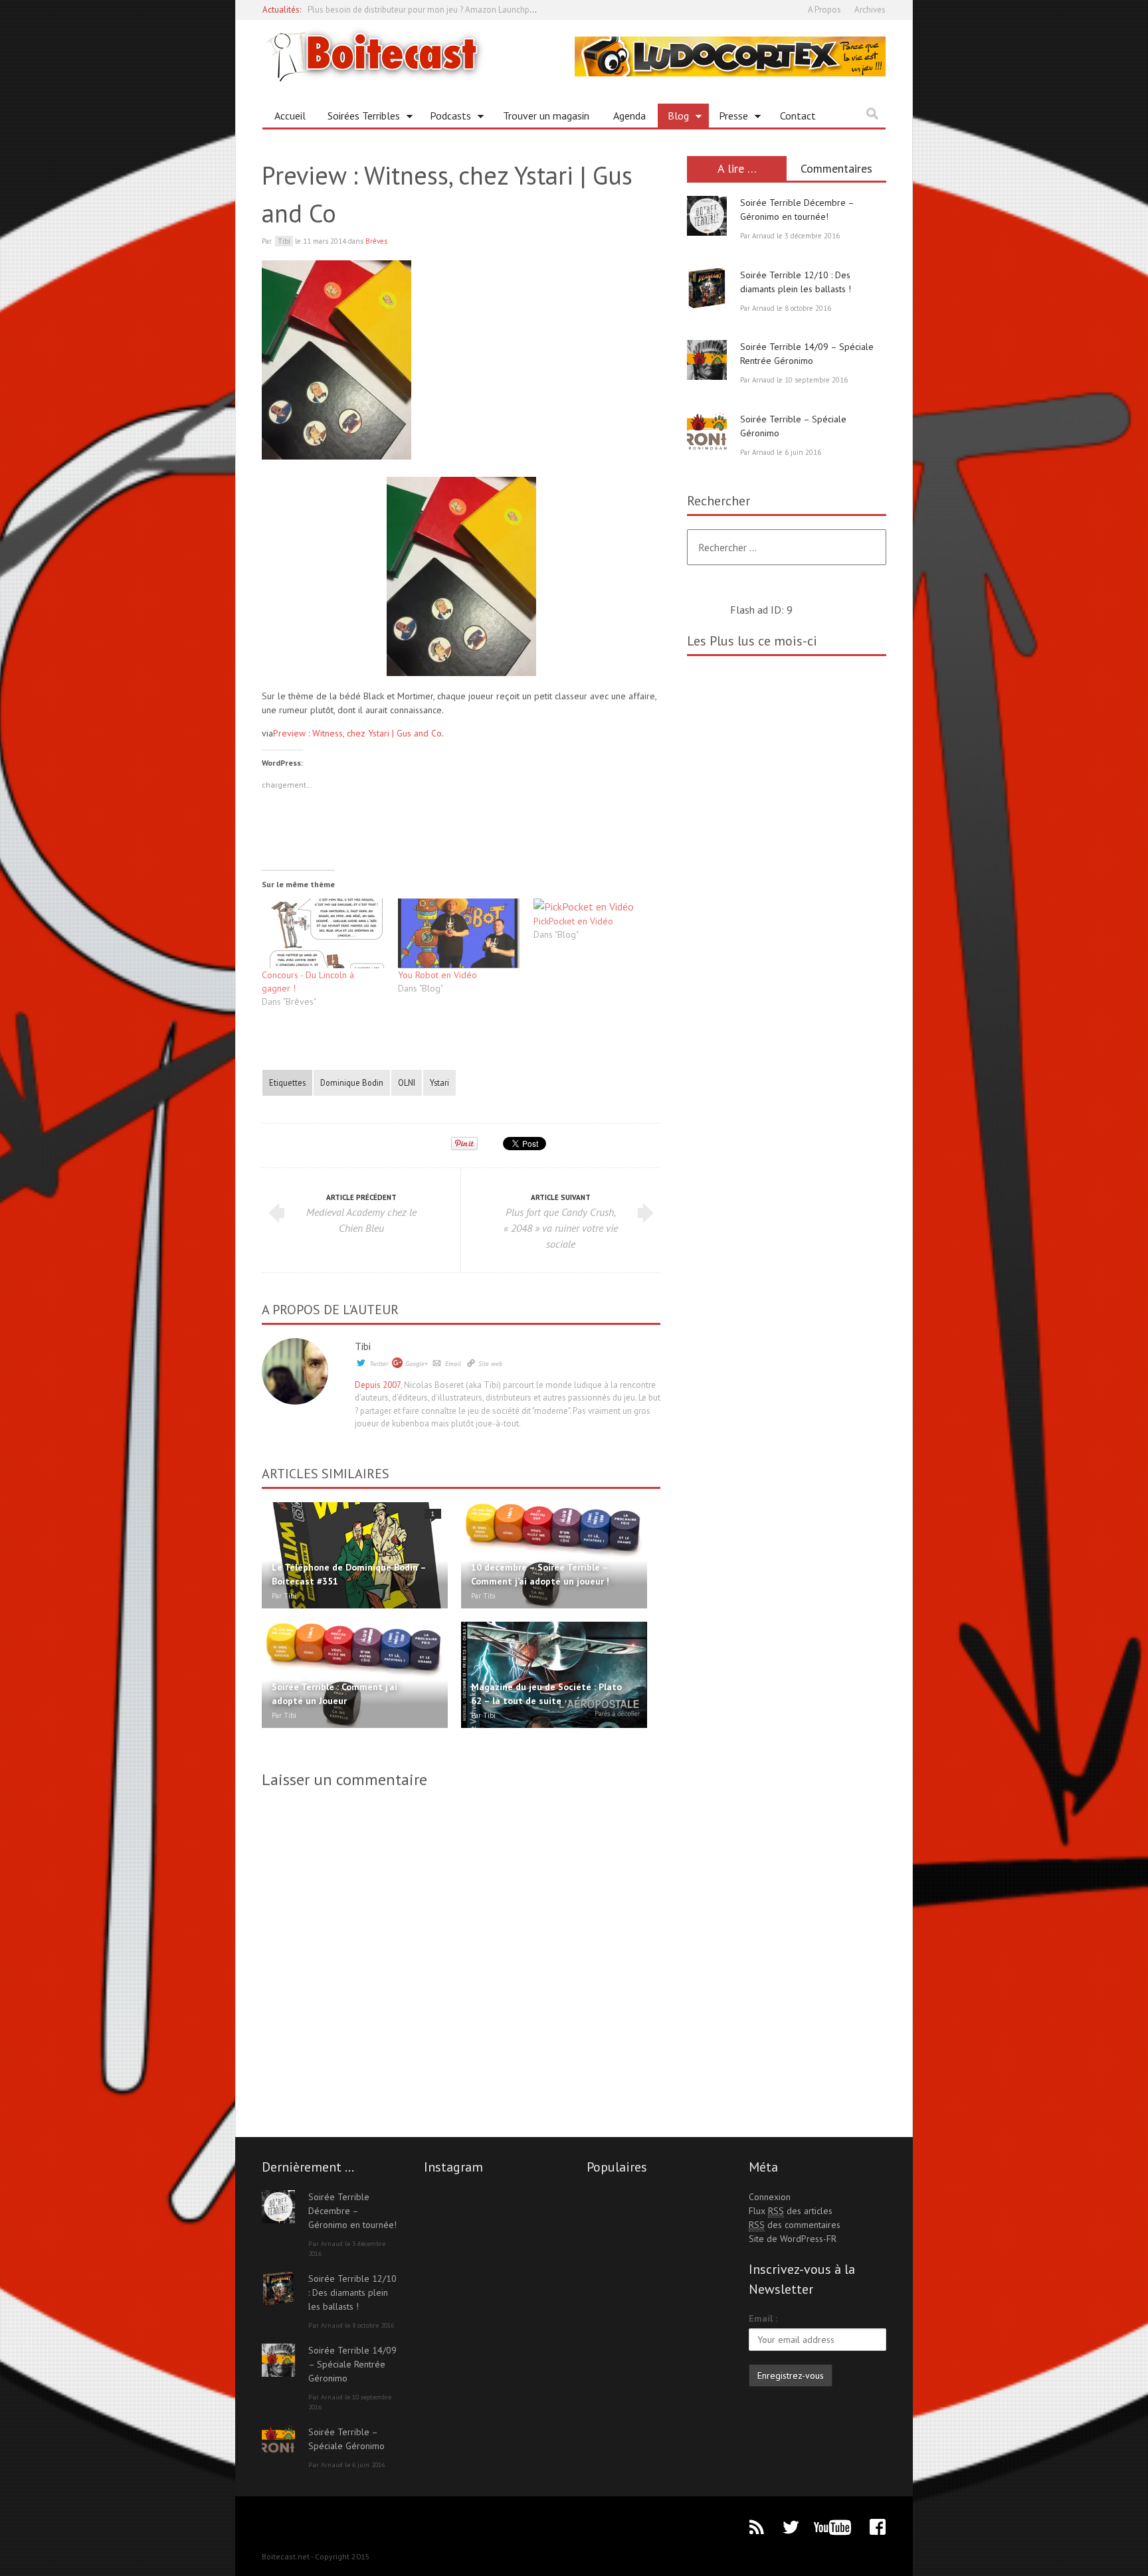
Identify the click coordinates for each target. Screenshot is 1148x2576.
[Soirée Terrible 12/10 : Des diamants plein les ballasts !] (707, 288)
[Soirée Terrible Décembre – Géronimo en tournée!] (707, 216)
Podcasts (445, 118)
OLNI (407, 1082)
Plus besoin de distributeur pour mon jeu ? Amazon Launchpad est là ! (437, 9)
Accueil (290, 116)
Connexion (770, 2197)
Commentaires (836, 168)
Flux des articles (791, 2211)
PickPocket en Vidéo (573, 921)
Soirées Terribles (359, 118)
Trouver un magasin (546, 116)
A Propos (824, 10)
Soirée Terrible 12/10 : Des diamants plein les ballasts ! (352, 2292)
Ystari (439, 1082)
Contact (798, 116)
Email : (763, 2318)
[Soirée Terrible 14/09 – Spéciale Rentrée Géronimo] (707, 360)
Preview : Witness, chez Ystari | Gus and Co (357, 733)
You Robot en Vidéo (437, 975)
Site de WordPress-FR (793, 2239)
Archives (870, 10)
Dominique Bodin (352, 1082)
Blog (673, 118)
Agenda (629, 116)
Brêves (376, 241)
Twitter (379, 1364)
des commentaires (795, 2225)
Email (453, 1364)
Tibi (363, 1346)
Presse (728, 118)
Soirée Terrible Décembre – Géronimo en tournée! (352, 2211)
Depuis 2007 (378, 1385)
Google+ (417, 1364)
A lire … (737, 168)
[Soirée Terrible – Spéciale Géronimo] (707, 432)
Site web (490, 1364)
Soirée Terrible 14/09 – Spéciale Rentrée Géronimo (352, 2364)
